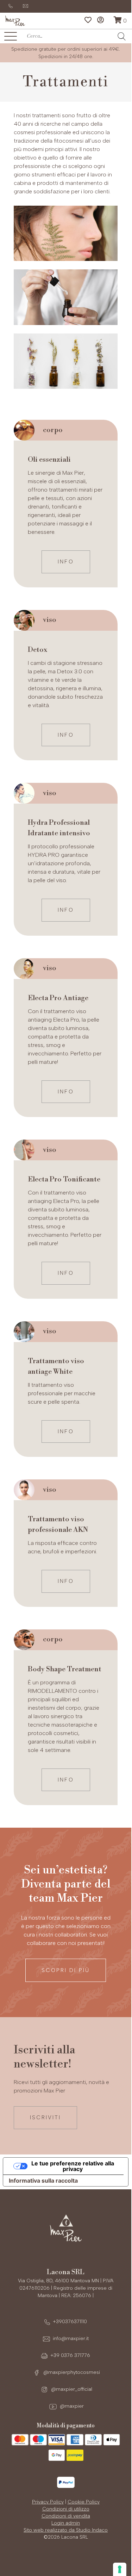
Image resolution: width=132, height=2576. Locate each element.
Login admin (66, 2523)
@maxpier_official (71, 2389)
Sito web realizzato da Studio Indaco (66, 2530)
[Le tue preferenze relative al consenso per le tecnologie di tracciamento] (120, 2569)
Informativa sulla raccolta (43, 2181)
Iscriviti (45, 2117)
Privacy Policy (48, 2502)
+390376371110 (70, 2322)
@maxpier (71, 2406)
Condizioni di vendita (66, 2516)
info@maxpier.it (71, 2338)
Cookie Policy (84, 2502)
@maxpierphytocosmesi (71, 2372)
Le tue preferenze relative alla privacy (73, 2166)
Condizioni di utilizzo (66, 2509)
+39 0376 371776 (70, 2355)
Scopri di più (66, 1970)
